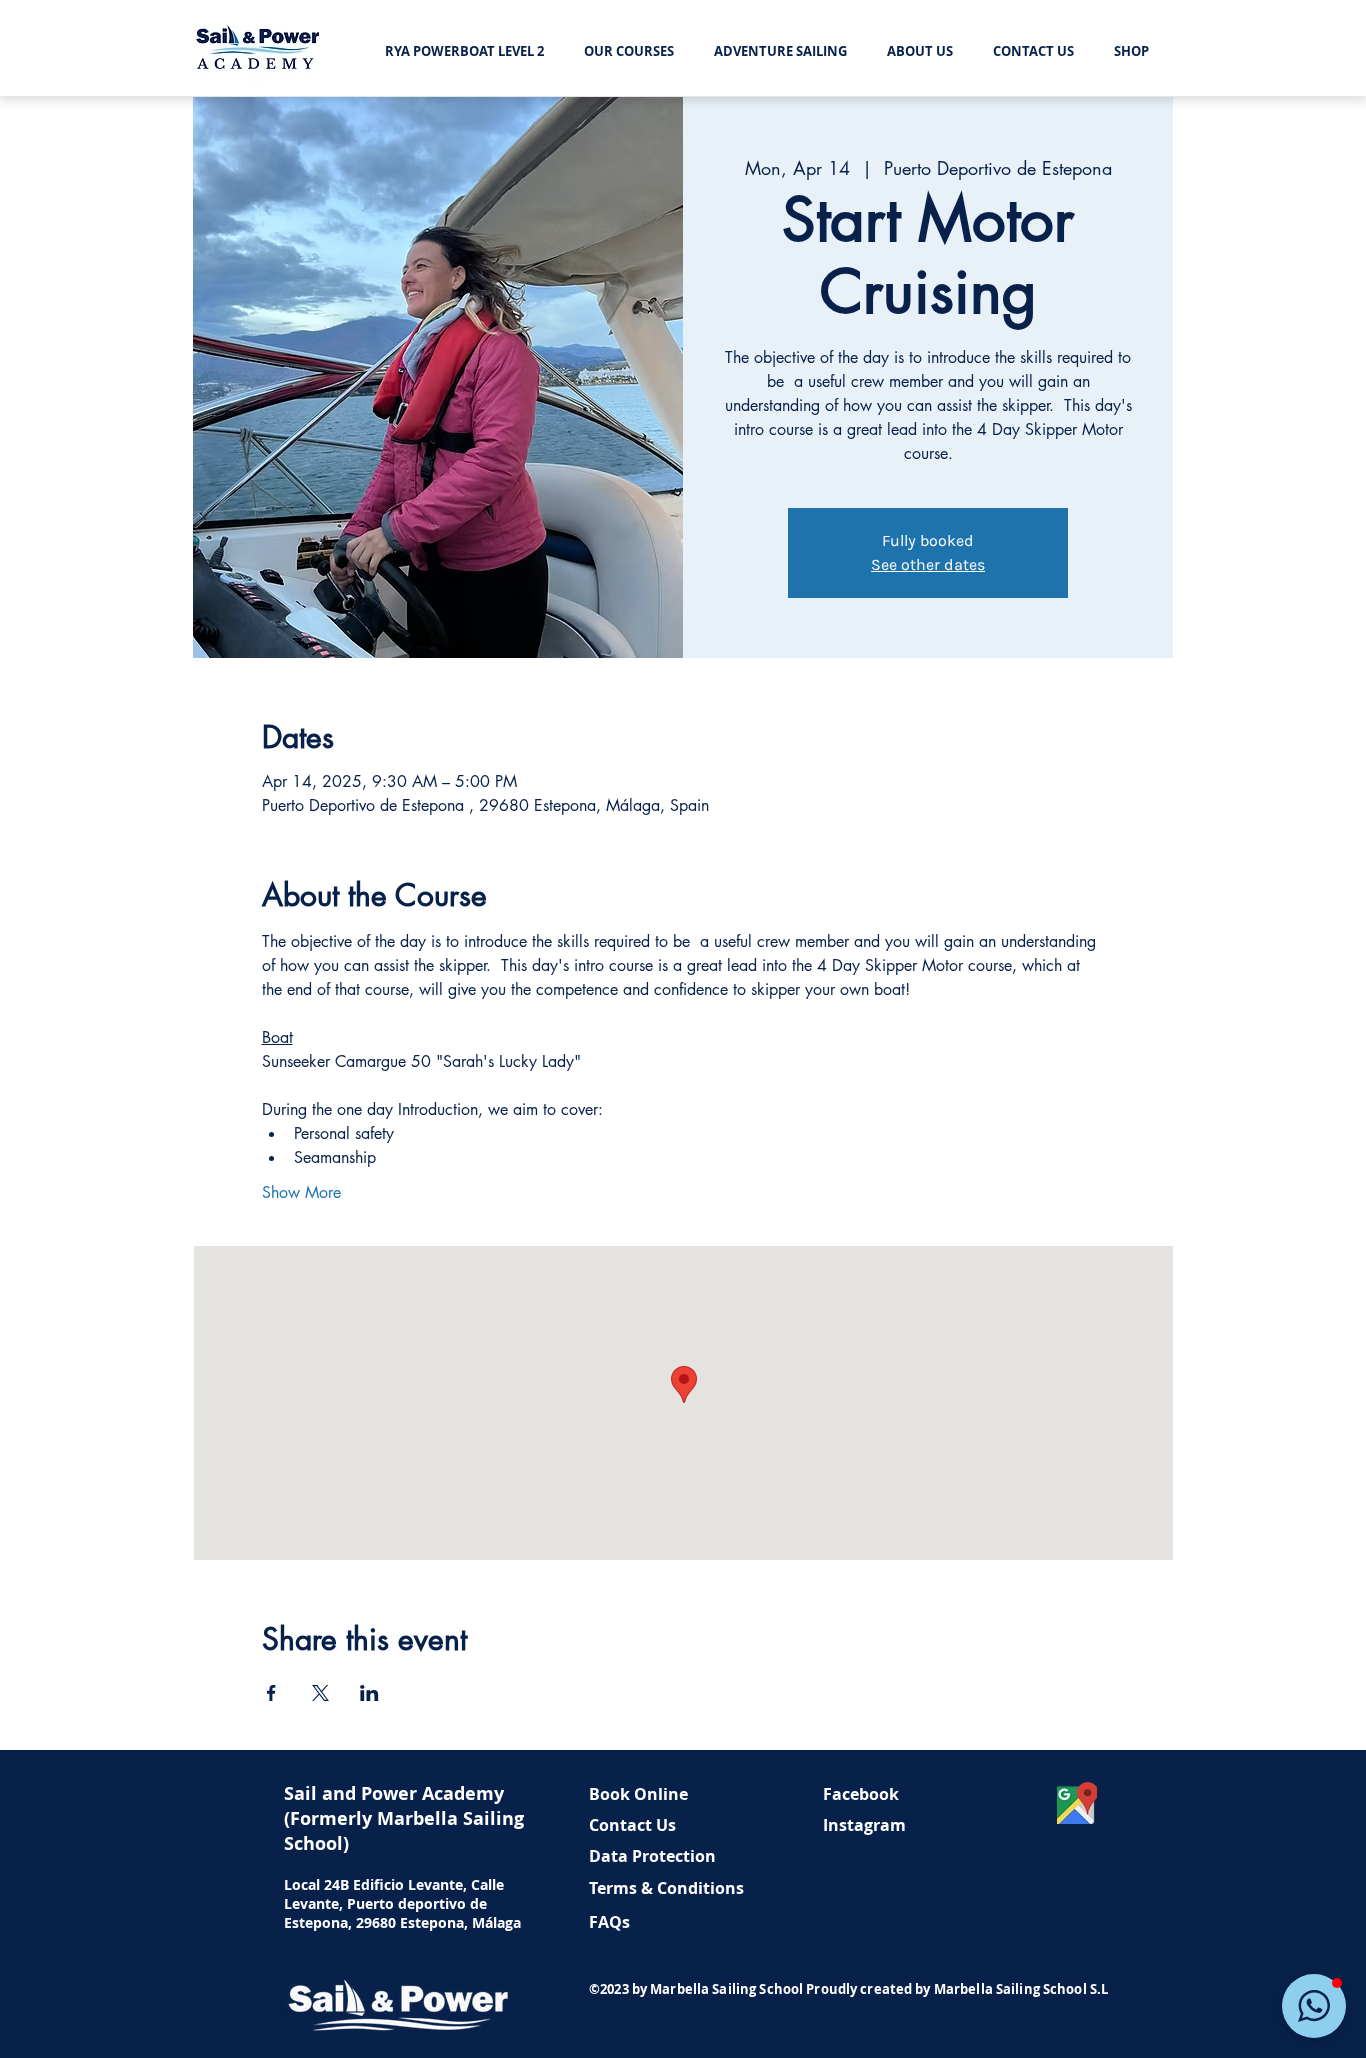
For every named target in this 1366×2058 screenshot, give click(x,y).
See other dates (928, 564)
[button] (1314, 2006)
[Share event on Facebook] (271, 1693)
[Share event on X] (320, 1693)
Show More (301, 1192)
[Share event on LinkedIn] (369, 1693)
